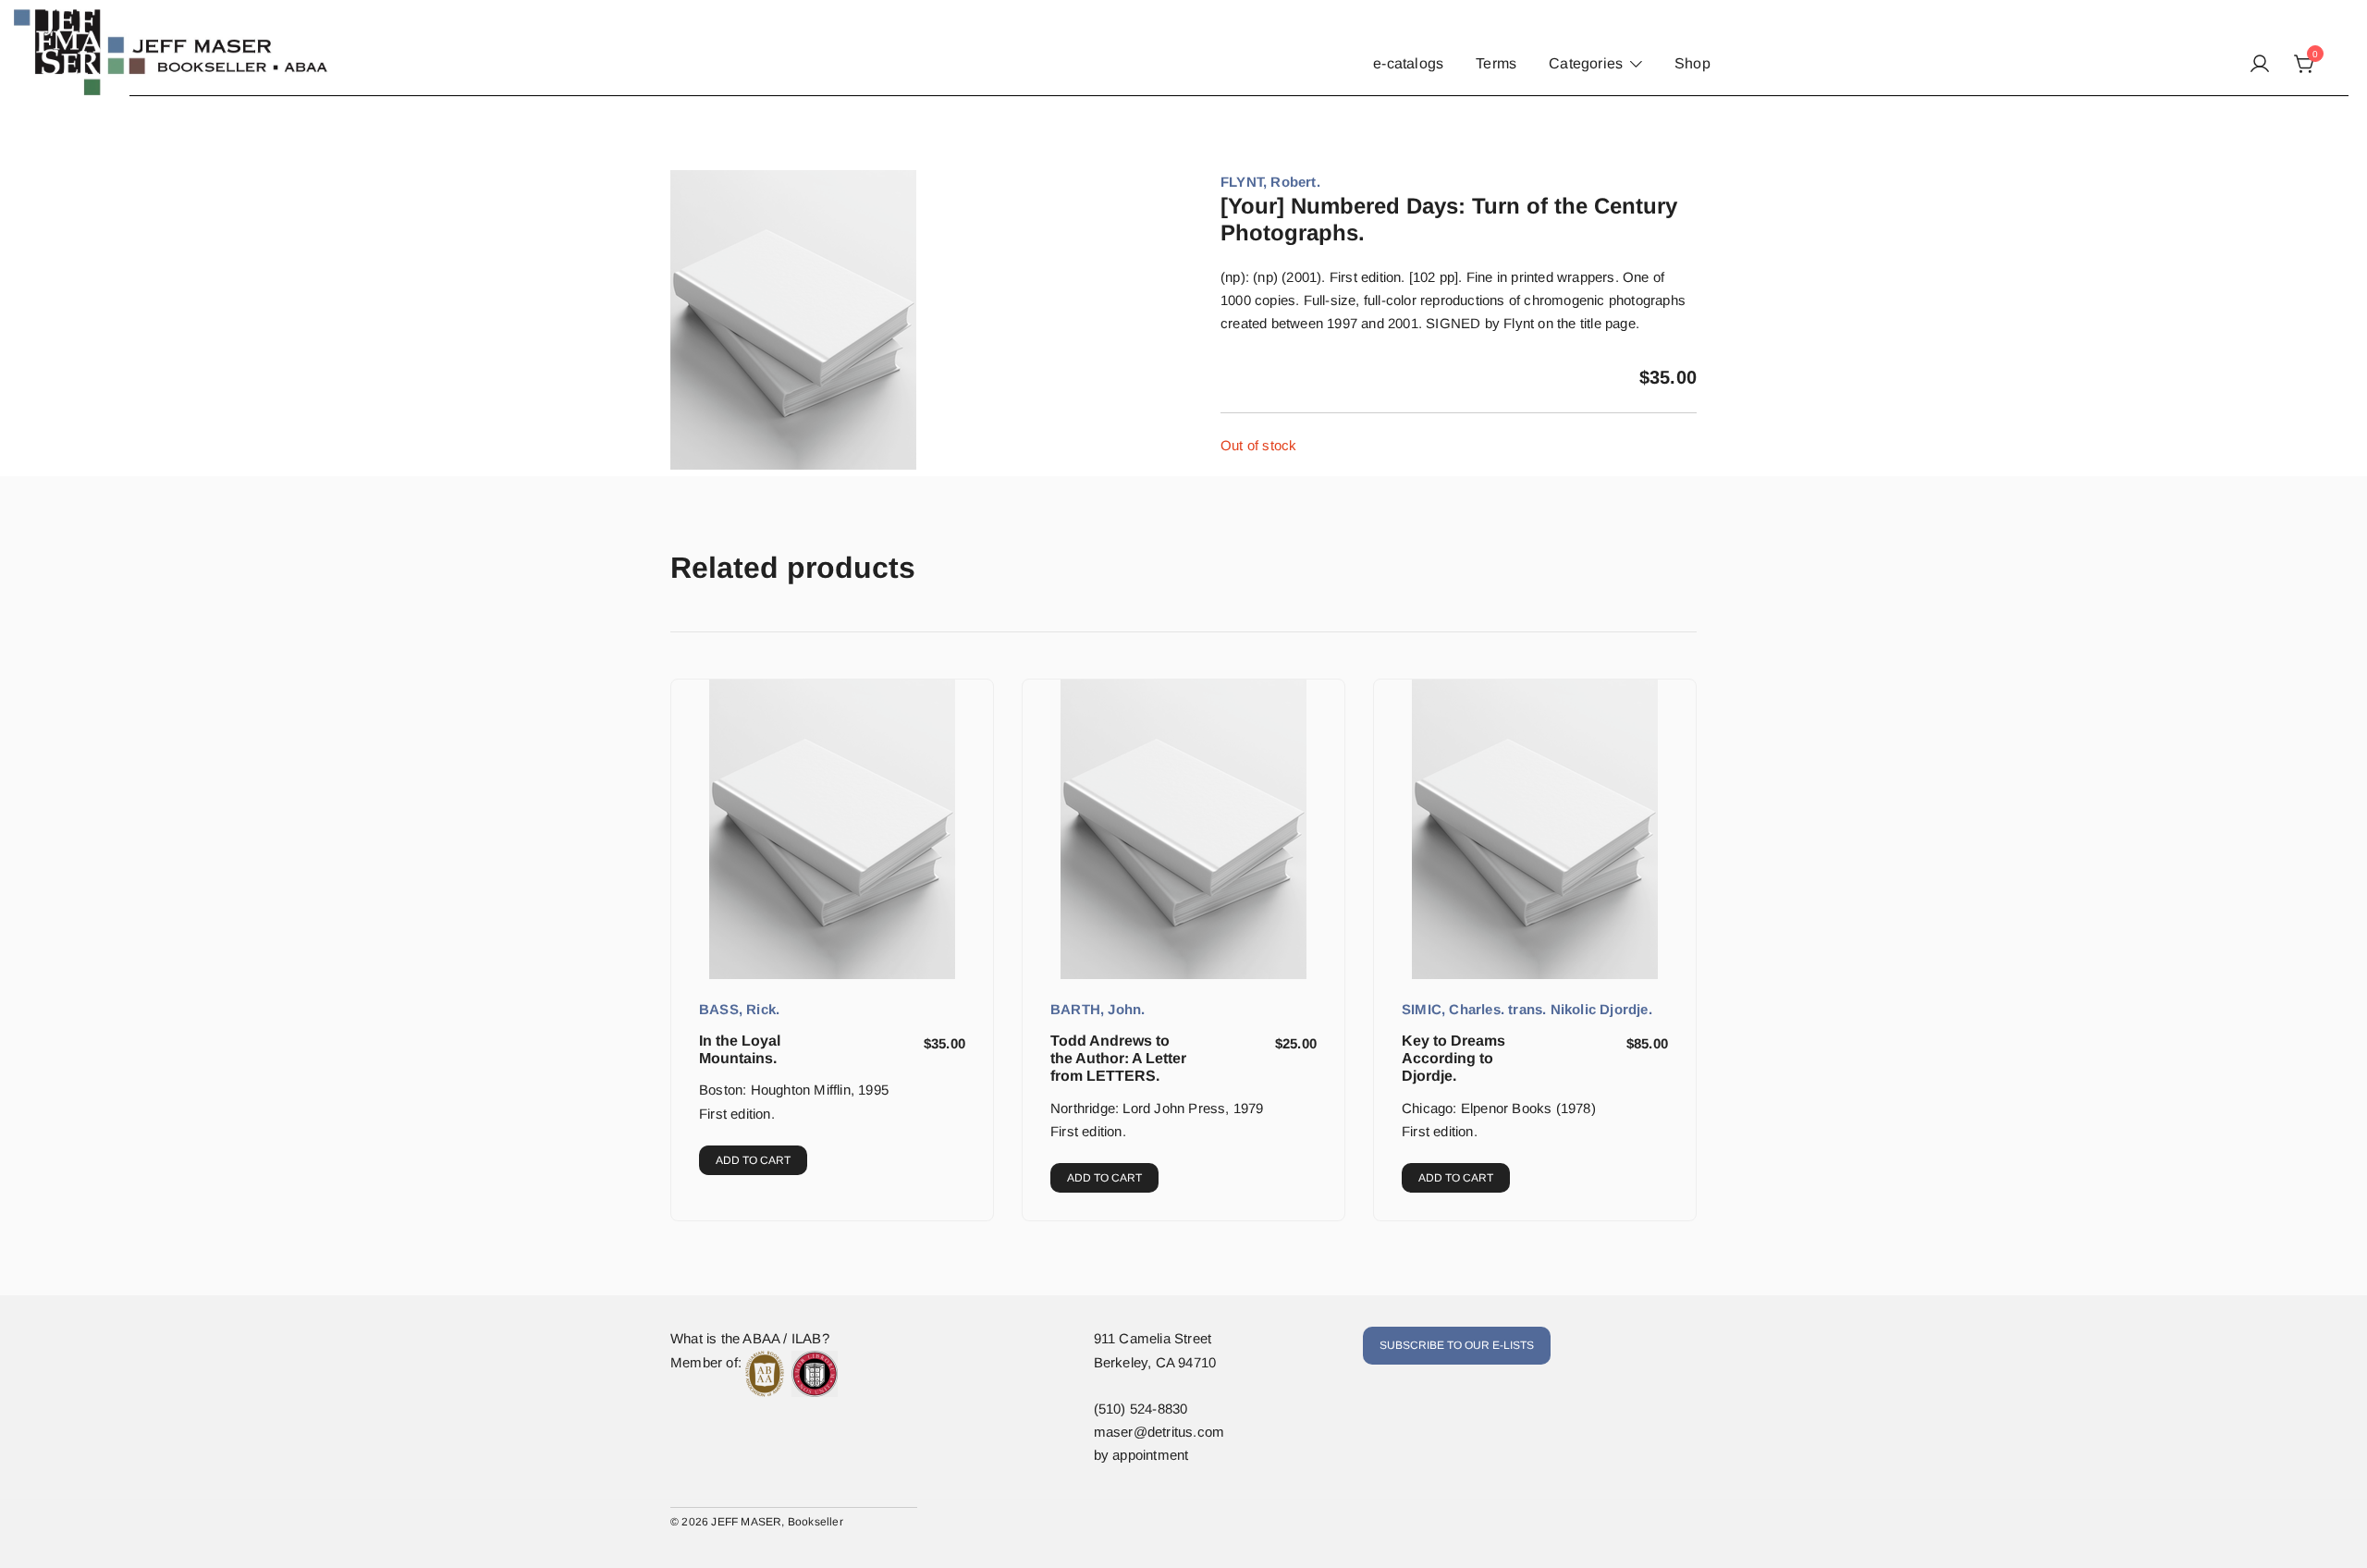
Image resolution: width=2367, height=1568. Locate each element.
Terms (1496, 63)
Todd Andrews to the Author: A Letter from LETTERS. (1118, 1058)
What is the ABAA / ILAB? (750, 1338)
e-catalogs (1408, 63)
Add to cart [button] (753, 1160)
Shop (1692, 63)
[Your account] (2260, 65)
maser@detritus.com (1159, 1432)
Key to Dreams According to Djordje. (1453, 1058)
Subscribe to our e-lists (1457, 1345)
